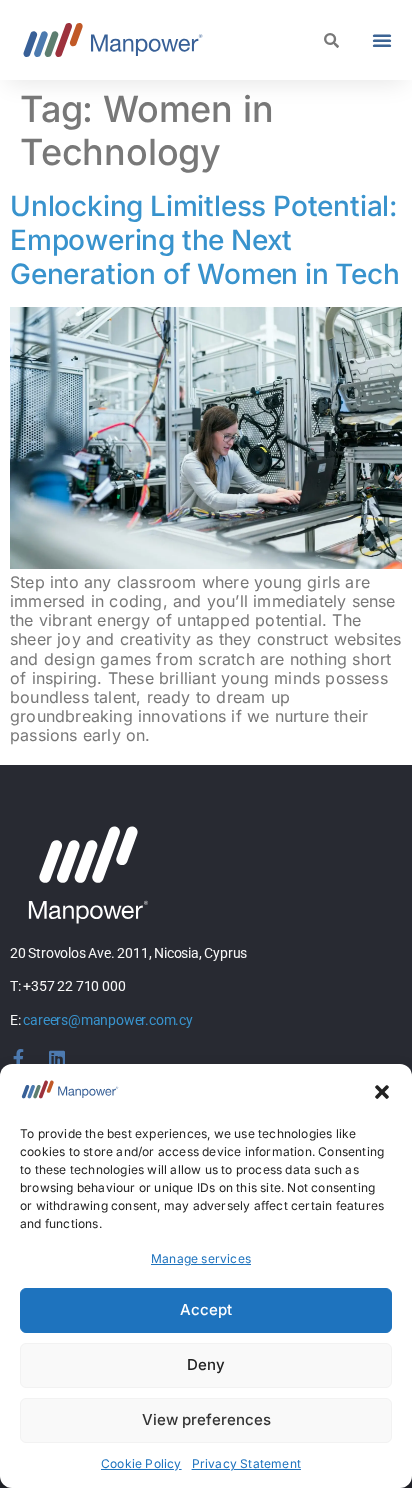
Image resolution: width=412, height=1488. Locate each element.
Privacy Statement (246, 1463)
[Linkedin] (57, 1058)
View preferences (206, 1419)
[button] (382, 1092)
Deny (206, 1364)
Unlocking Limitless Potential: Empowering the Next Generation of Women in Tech (205, 239)
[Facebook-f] (19, 1058)
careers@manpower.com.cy (107, 1020)
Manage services (201, 1258)
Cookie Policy (141, 1463)
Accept (206, 1309)
